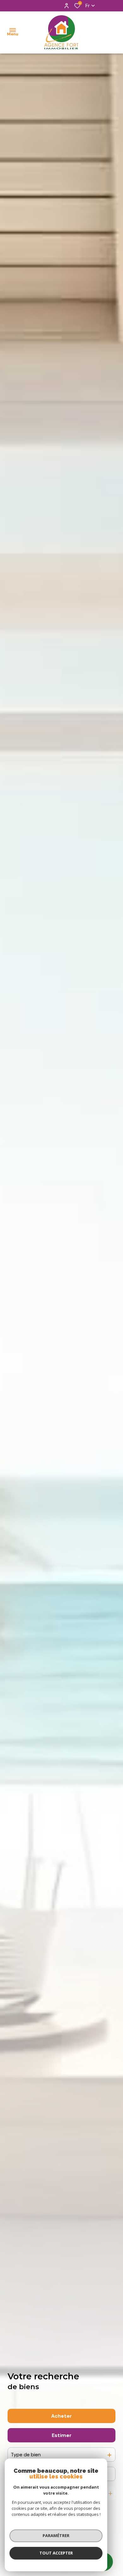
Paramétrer (56, 2535)
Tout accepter (56, 2553)
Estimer (62, 2435)
